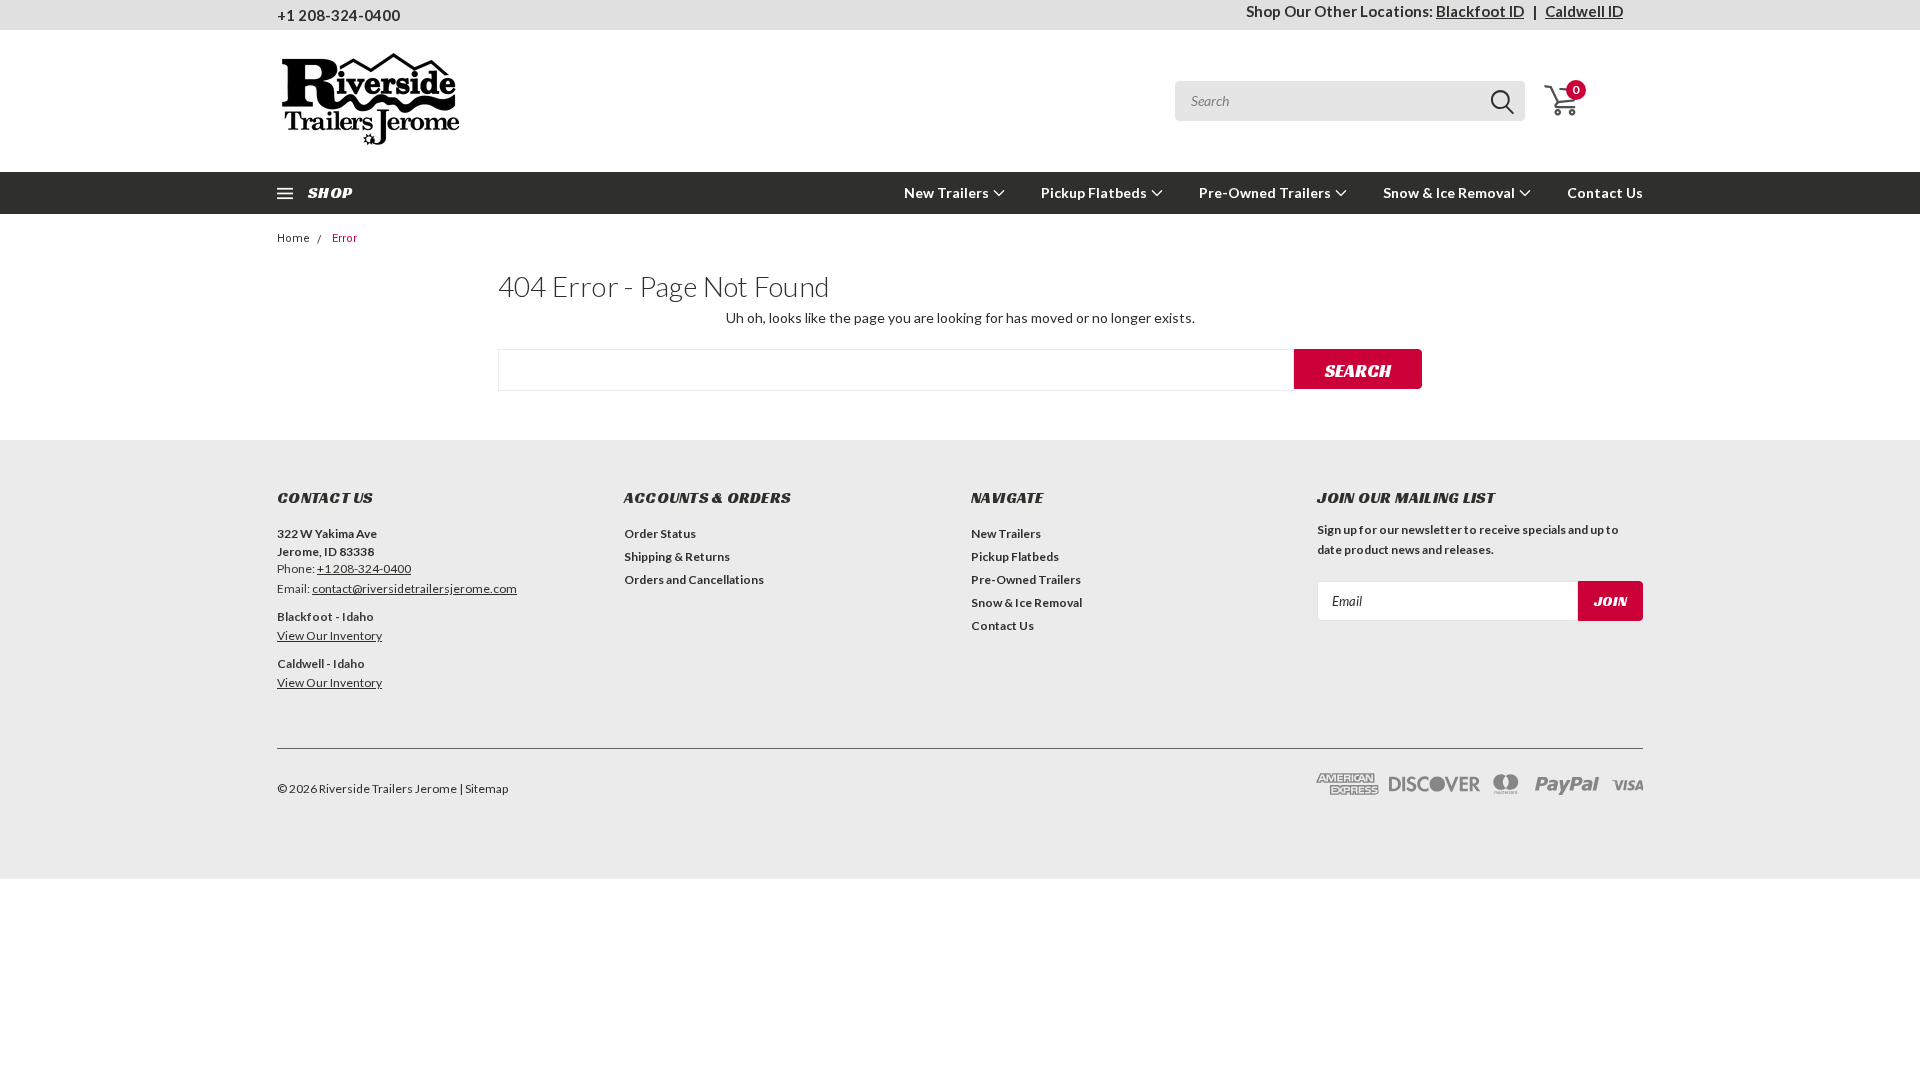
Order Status (660, 533)
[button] (434, 719)
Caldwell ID (1584, 11)
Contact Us (1605, 192)
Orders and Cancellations (694, 579)
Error (344, 238)
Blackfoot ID (1480, 11)
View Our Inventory (329, 635)
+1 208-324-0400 (338, 15)
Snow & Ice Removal (1450, 192)
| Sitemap (483, 788)
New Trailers (948, 192)
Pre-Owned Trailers (1266, 192)
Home (293, 238)
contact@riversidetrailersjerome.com (414, 588)
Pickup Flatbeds (1095, 192)
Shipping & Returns (677, 556)
